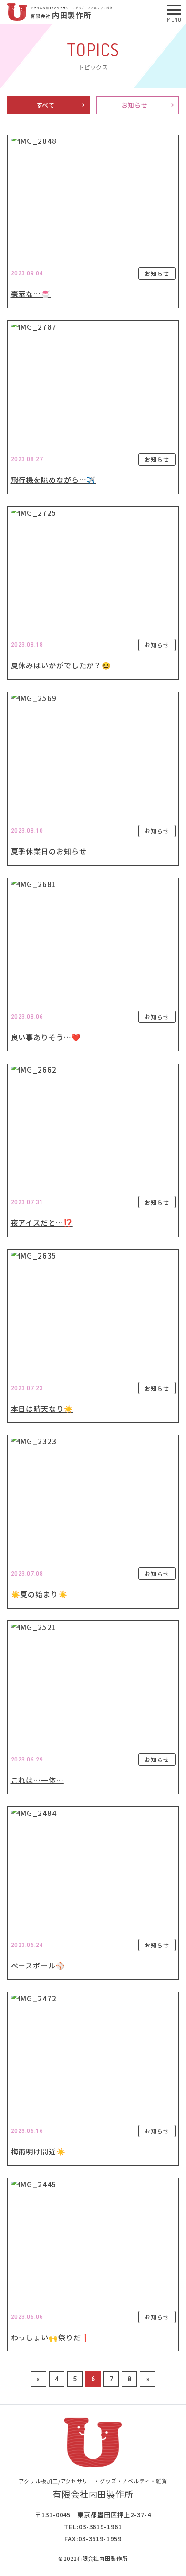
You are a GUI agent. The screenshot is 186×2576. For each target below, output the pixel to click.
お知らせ (135, 105)
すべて (46, 105)
